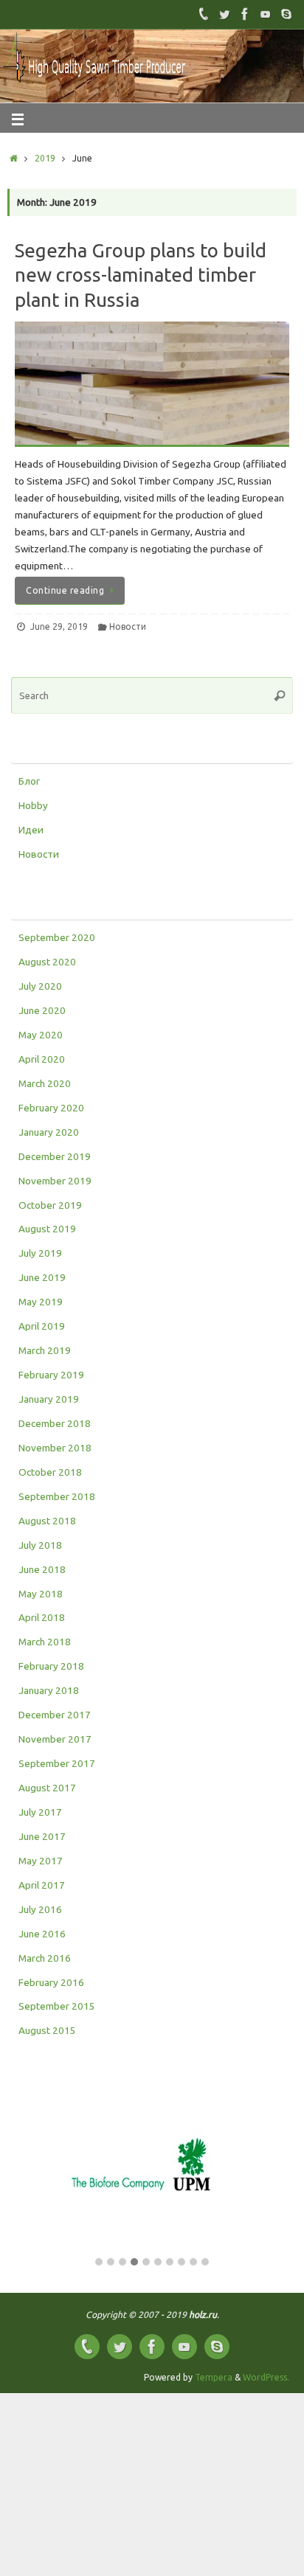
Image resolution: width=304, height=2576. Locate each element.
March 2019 (45, 1350)
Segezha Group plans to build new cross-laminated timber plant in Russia (141, 275)
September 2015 (57, 2006)
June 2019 (42, 1277)
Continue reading (65, 590)
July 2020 (40, 986)
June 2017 (42, 1836)
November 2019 (55, 1181)
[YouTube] (266, 14)
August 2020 (47, 962)
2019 (45, 158)
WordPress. (266, 2377)
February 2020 (51, 1108)
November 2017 (55, 1739)
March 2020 (45, 1083)
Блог (29, 781)
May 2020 (41, 1035)
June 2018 (42, 1569)
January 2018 (49, 1690)
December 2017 (55, 1715)
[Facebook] (245, 14)
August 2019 (47, 1229)
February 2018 (51, 1666)
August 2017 (47, 1788)
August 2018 (47, 1521)
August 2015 (47, 2030)
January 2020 (49, 1132)
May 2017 (41, 1861)
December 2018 (55, 1423)
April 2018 (42, 1617)
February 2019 (51, 1375)
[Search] (280, 695)
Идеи (31, 830)
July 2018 (40, 1545)
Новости (128, 626)
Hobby (33, 805)
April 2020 (42, 1059)
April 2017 (42, 1885)
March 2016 (45, 1958)
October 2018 (50, 1472)
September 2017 (57, 1763)
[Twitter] (224, 14)
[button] (99, 2263)
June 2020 (42, 1010)
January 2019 (49, 1399)
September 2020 (57, 937)
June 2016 (42, 1934)
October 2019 (50, 1205)
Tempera (214, 2377)
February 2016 (51, 1982)
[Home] (14, 158)
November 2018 (55, 1448)
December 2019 (55, 1156)
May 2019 (41, 1302)
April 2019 (42, 1326)
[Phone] (204, 14)
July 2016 (40, 1909)
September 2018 (57, 1496)
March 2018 (45, 1642)
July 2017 (40, 1812)
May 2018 (41, 1594)
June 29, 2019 (59, 626)
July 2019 (40, 1253)
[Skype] (286, 14)
